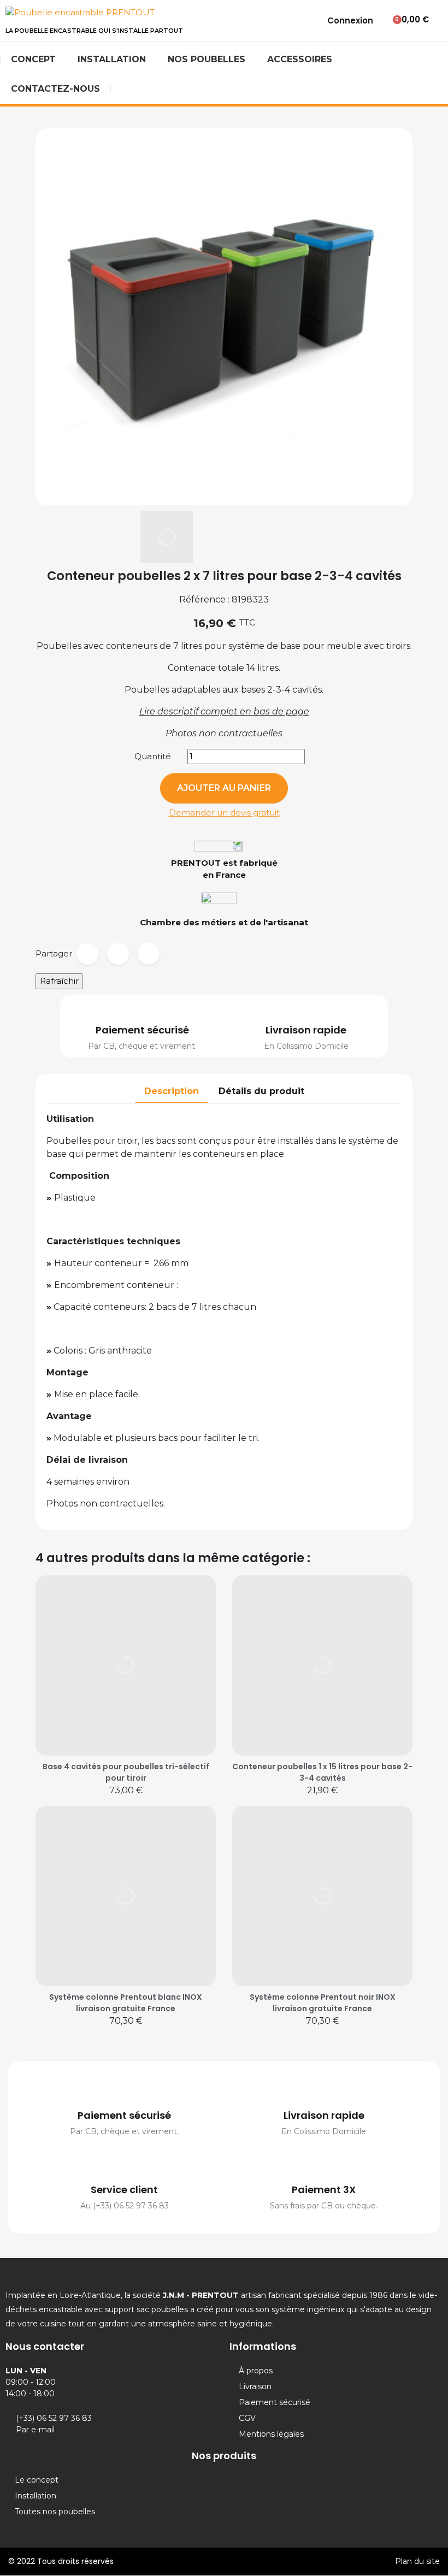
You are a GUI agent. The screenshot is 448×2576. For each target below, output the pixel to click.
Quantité (153, 756)
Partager (87, 954)
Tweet (118, 954)
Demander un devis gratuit (224, 813)
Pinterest (149, 954)
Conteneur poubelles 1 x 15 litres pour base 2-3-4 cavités (322, 1772)
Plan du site (417, 2561)
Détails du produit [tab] (261, 1091)
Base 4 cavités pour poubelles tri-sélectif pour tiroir (126, 1772)
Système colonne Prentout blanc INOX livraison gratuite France (126, 2003)
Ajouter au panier (224, 788)
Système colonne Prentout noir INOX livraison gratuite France (323, 2003)
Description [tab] (172, 1091)
